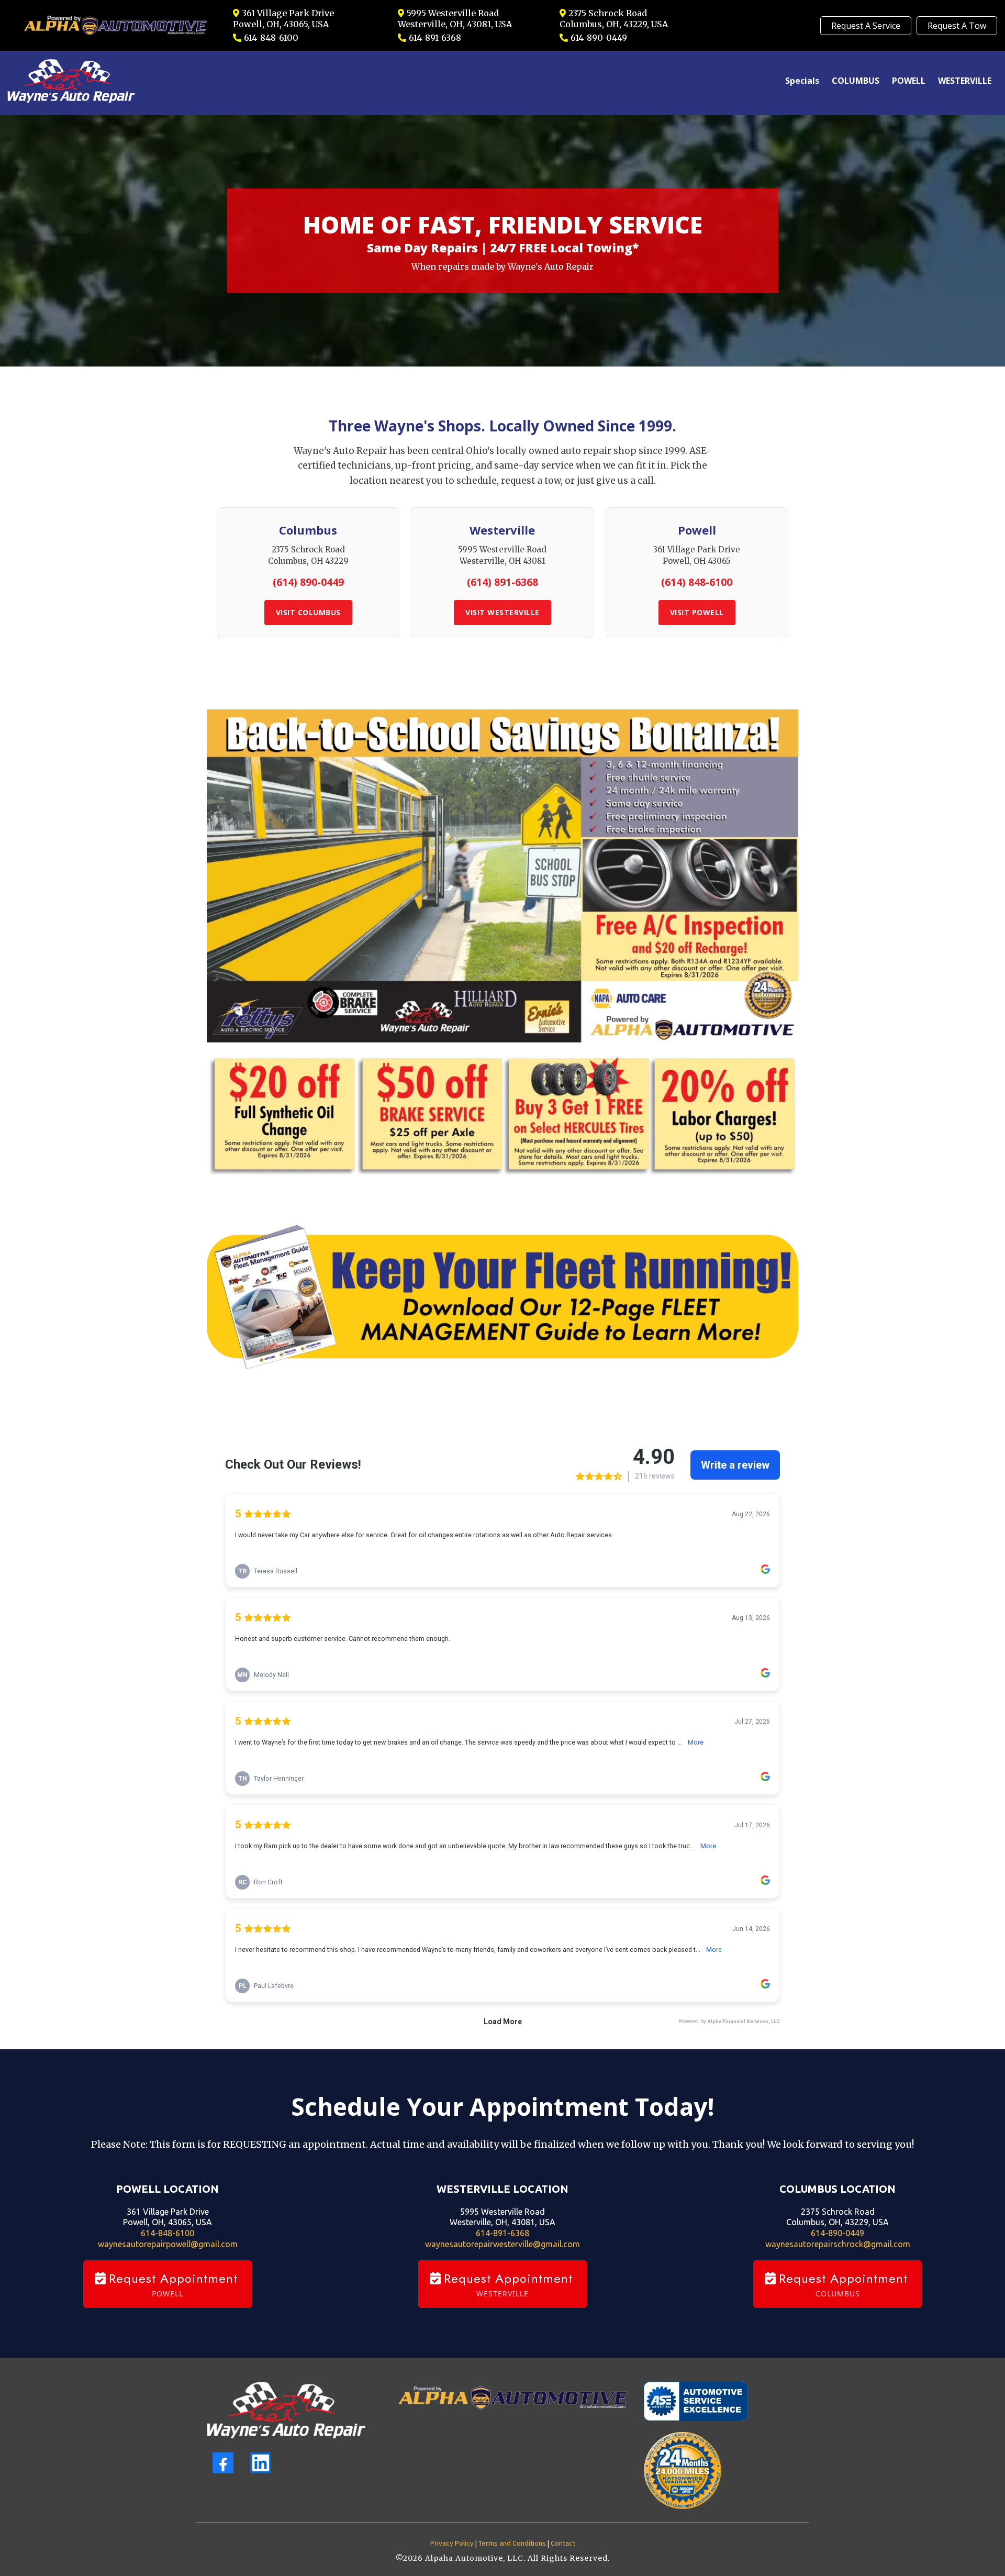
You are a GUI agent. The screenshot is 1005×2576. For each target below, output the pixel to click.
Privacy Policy (452, 2544)
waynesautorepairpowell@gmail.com (168, 2244)
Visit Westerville (502, 612)
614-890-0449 (599, 38)
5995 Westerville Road (453, 13)
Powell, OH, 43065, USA (281, 24)
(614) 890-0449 (308, 582)
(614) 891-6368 (502, 582)
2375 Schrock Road (608, 13)
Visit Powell (697, 612)
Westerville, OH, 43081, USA (455, 24)
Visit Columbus (308, 612)
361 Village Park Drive (288, 13)
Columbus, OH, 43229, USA (614, 24)
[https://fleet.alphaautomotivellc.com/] (502, 1297)
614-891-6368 (435, 38)
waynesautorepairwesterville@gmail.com (502, 2244)
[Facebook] (223, 2463)
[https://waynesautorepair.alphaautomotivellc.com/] (286, 2410)
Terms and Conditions (512, 2544)
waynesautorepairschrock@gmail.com (838, 2244)
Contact (563, 2544)
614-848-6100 (271, 38)
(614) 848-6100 (697, 582)
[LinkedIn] (261, 2463)
